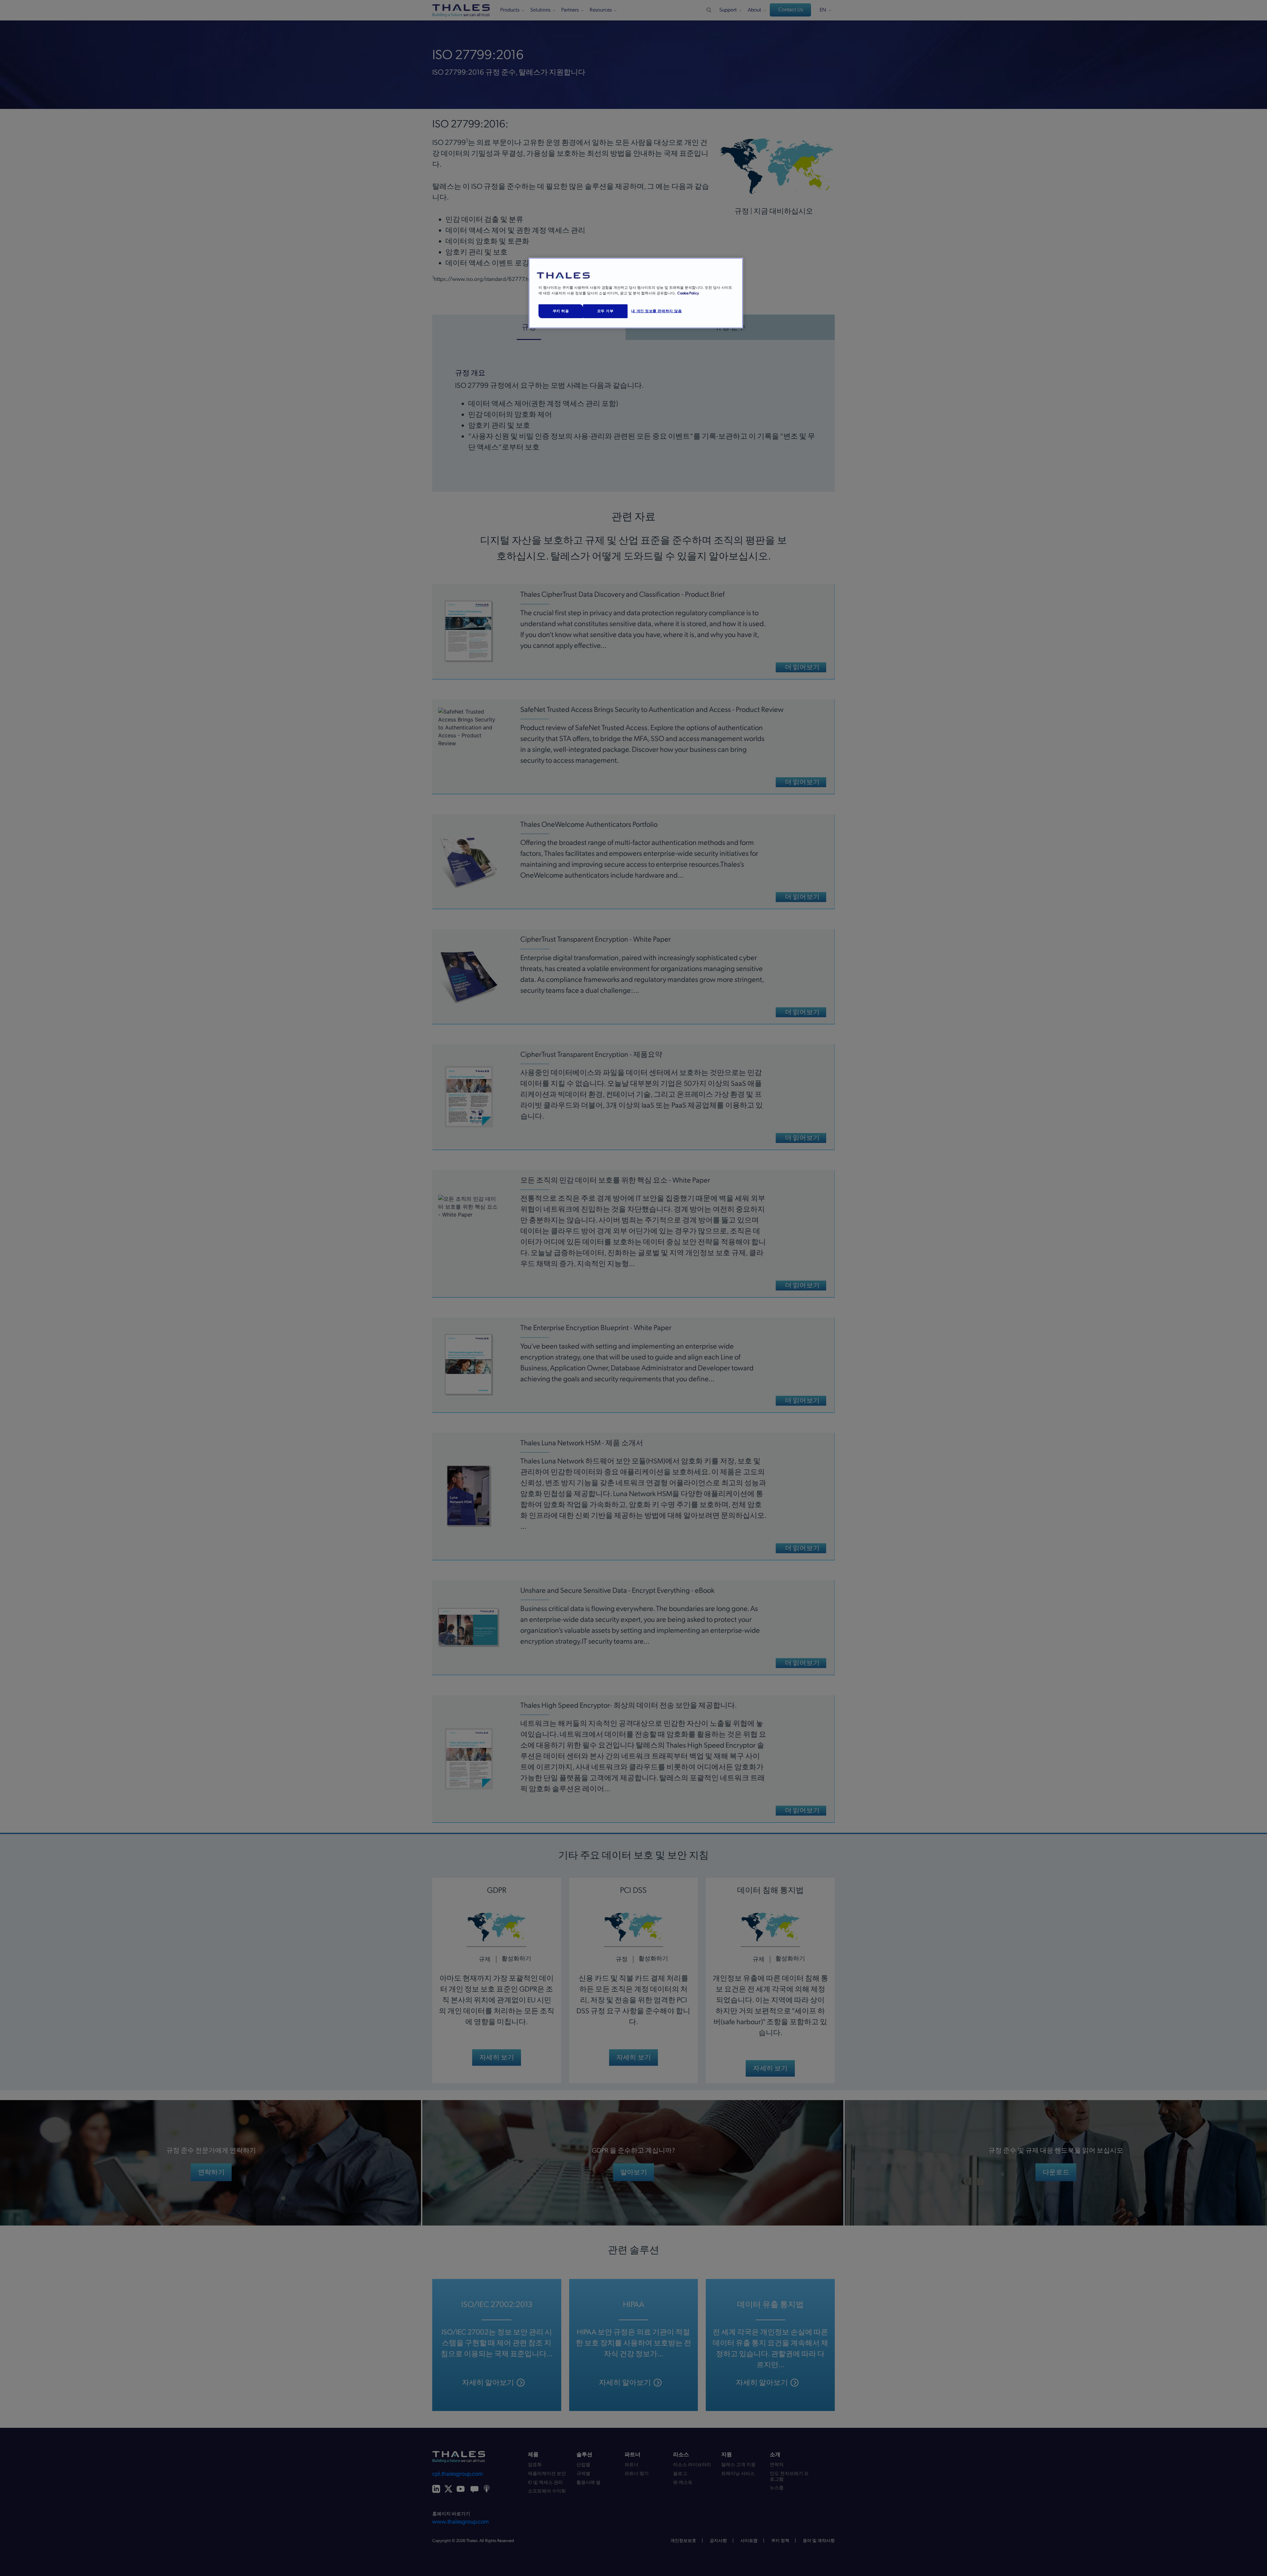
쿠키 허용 (561, 311)
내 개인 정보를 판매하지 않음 (656, 311)
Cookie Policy (688, 293)
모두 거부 (605, 311)
